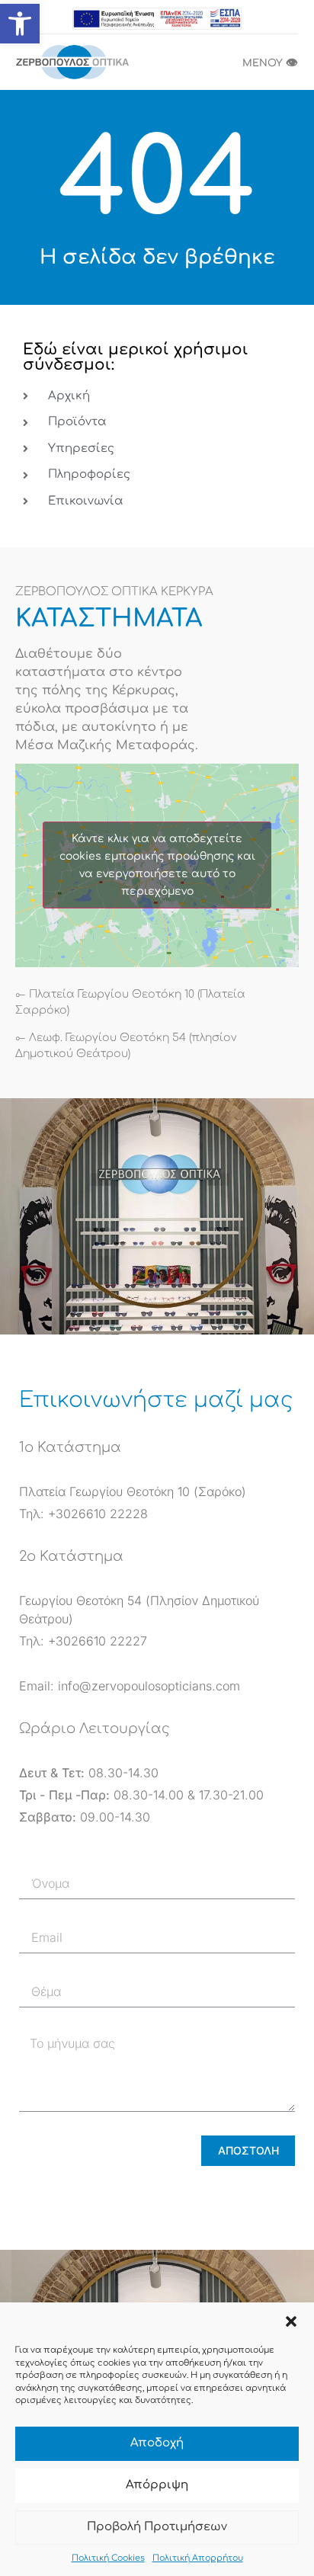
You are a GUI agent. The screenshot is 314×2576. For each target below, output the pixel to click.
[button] (291, 2321)
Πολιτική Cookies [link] (108, 2558)
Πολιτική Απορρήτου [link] (198, 2558)
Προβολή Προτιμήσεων (157, 2527)
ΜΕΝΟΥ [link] (270, 63)
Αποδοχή (157, 2443)
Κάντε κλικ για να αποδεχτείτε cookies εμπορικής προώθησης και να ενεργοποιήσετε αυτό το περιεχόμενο (157, 865)
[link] (20, 24)
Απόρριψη (157, 2485)
